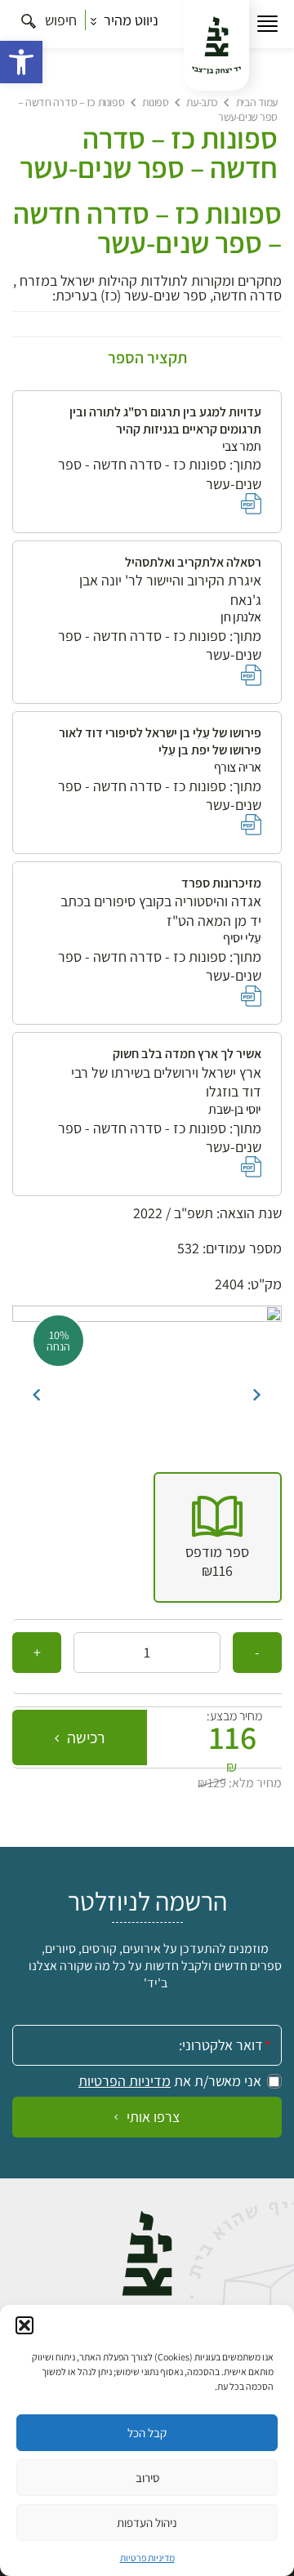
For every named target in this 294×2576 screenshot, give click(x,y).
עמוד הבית (257, 102)
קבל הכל (147, 2433)
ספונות (155, 102)
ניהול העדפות (147, 2523)
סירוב (147, 2478)
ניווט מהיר (129, 20)
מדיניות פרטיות (147, 2558)
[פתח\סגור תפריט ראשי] (267, 24)
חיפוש (59, 20)
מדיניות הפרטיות (125, 2081)
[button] (21, 62)
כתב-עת (202, 102)
